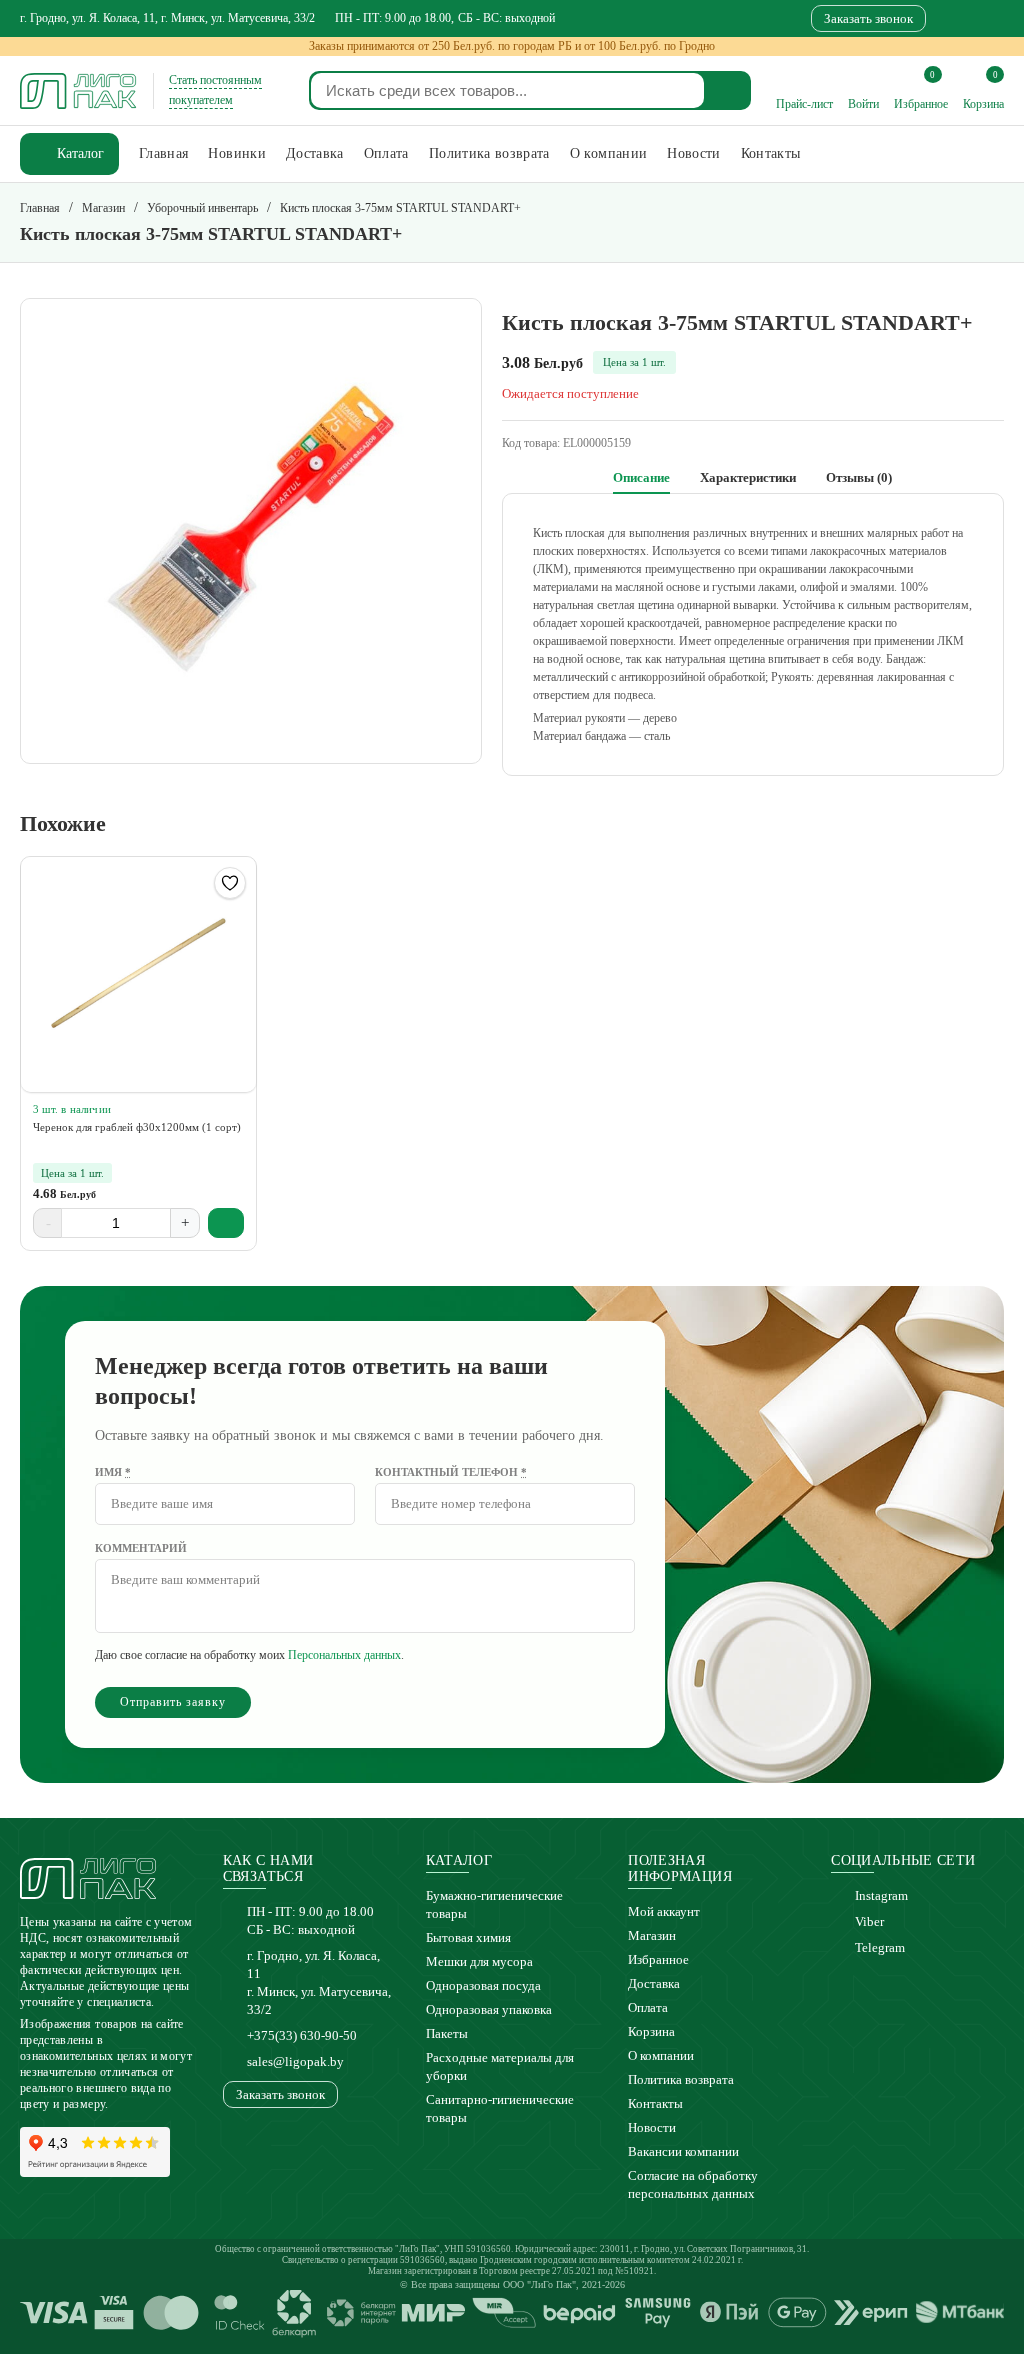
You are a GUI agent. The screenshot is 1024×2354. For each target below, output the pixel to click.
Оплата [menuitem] (386, 153)
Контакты (655, 2103)
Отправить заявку (173, 1702)
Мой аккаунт (664, 1911)
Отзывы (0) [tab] (859, 477)
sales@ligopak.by (295, 2061)
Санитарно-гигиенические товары (500, 2108)
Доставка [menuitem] (315, 153)
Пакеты (447, 2033)
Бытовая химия (468, 1937)
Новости (652, 2127)
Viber (869, 1921)
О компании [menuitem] (609, 153)
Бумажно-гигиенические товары (494, 1904)
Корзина (651, 2031)
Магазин (652, 1935)
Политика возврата (681, 2079)
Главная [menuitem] (163, 153)
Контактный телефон (451, 1472)
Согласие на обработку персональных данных (693, 2184)
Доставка (654, 1983)
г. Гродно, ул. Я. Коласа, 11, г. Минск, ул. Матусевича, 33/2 (167, 18)
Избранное (658, 1959)
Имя (113, 1472)
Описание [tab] (641, 477)
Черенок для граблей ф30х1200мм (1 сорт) (137, 1127)
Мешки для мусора (479, 1961)
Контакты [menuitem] (771, 153)
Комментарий (141, 1548)
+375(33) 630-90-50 (302, 2035)
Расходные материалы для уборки (500, 2066)
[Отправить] (729, 90)
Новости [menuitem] (693, 153)
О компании (661, 2055)
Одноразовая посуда (483, 1985)
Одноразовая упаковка (489, 2009)
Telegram (880, 1947)
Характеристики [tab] (748, 477)
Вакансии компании (683, 2151)
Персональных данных (344, 1655)
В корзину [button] (226, 1223)
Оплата (648, 2007)
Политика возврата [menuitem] (489, 153)
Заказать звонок (868, 18)
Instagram (881, 1895)
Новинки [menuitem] (236, 153)
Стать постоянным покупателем (215, 89)
